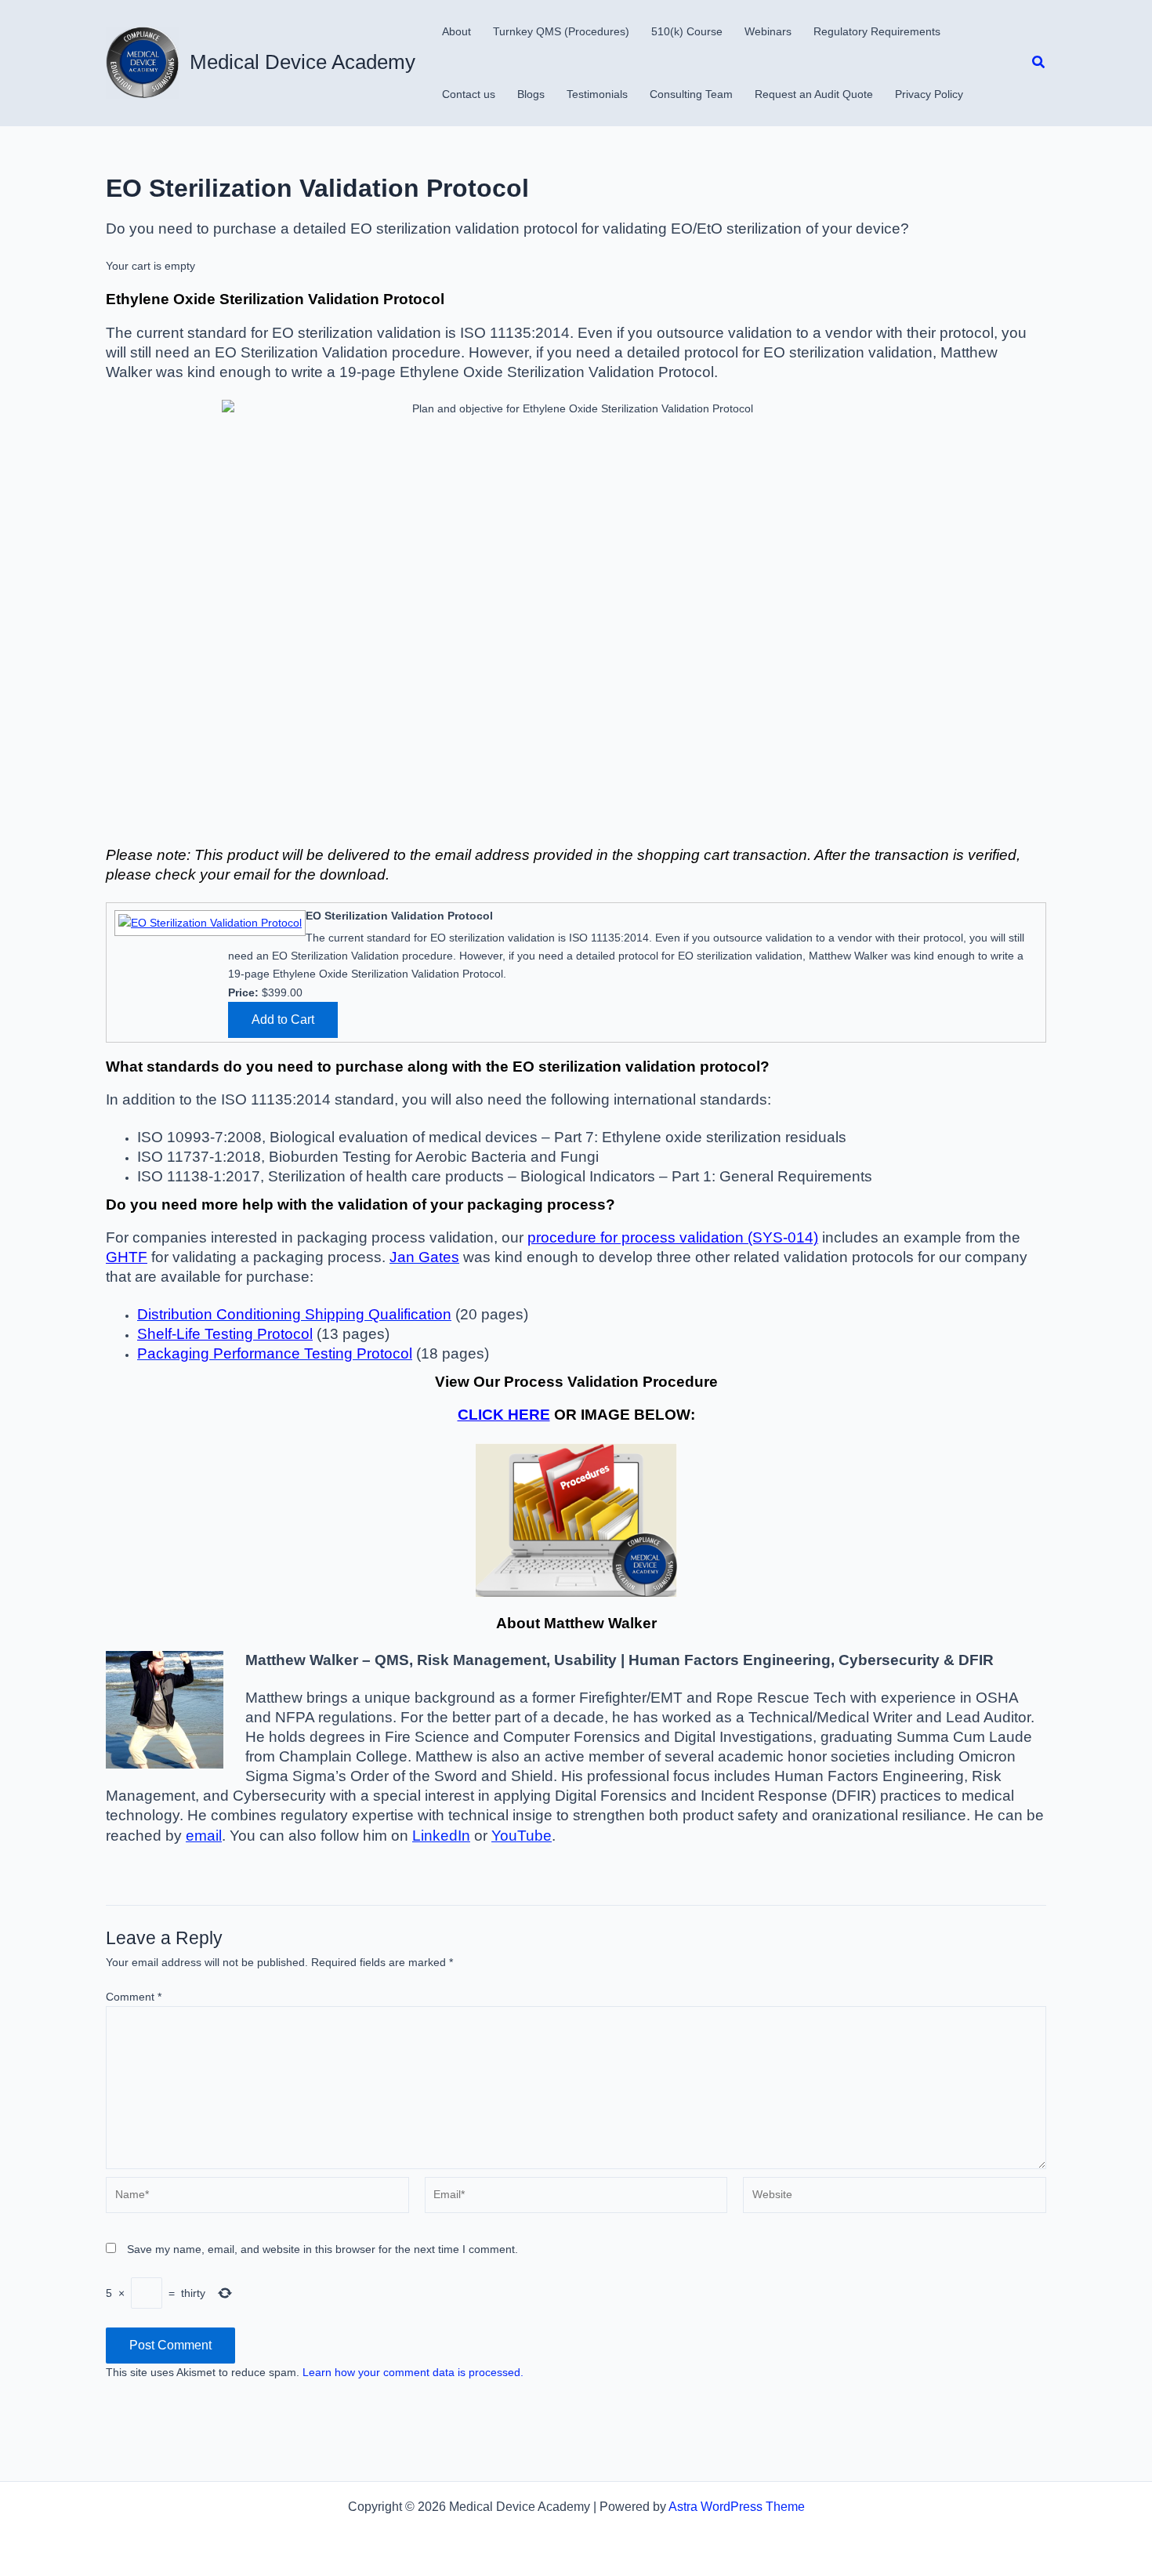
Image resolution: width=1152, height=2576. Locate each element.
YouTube (522, 1836)
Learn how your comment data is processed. (413, 2372)
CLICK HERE (504, 1415)
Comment (134, 1997)
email (204, 1836)
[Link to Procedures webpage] (576, 1520)
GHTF (127, 1257)
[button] (1039, 63)
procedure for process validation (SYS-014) (673, 1237)
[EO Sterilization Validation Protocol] (208, 922)
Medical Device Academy (302, 62)
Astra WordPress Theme (737, 2507)
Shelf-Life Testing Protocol (225, 1334)
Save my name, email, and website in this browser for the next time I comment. (322, 2249)
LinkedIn (441, 1836)
